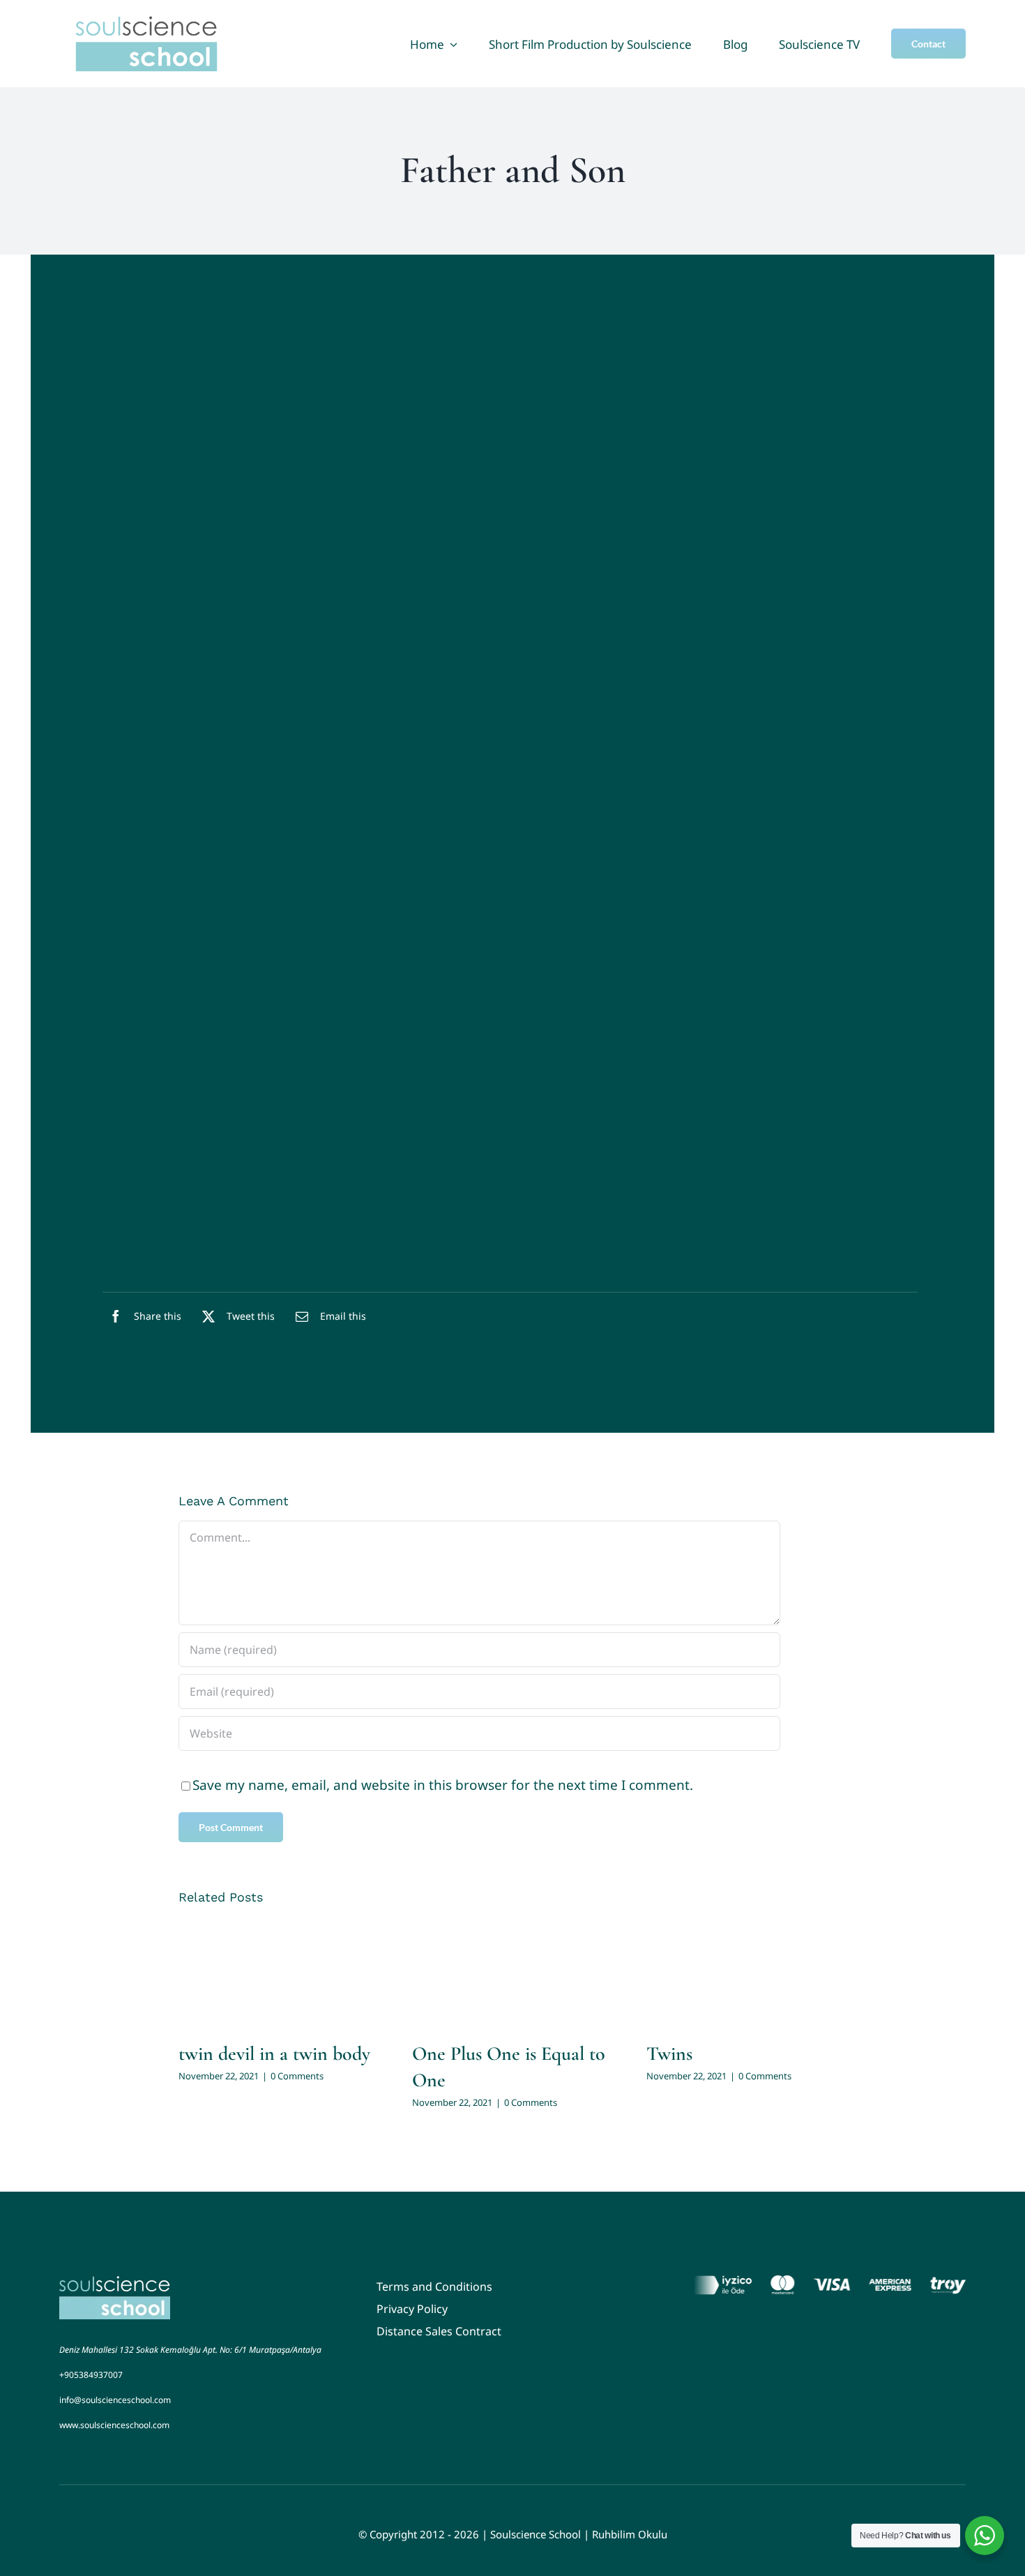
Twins (669, 2054)
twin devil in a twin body (274, 2054)
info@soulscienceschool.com (115, 2400)
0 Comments (297, 2076)
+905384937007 (91, 2375)
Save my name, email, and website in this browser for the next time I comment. (443, 1785)
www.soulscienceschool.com (114, 2425)
